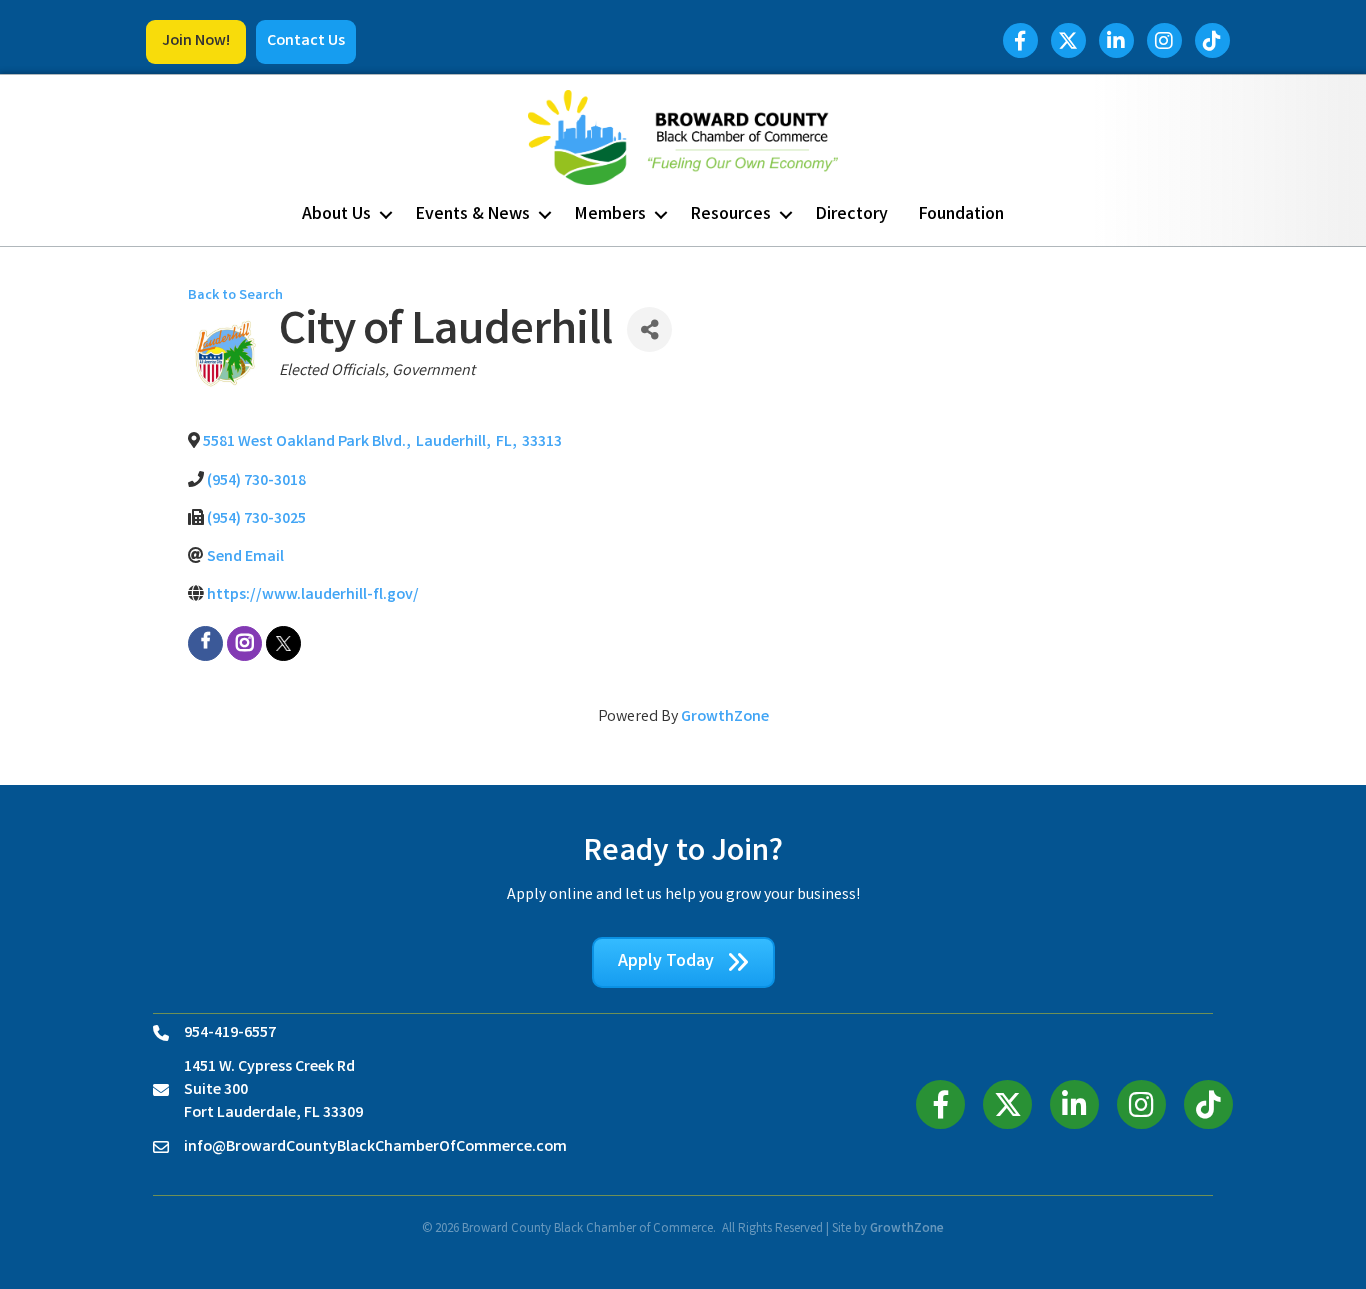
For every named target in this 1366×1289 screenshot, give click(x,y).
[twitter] (283, 643)
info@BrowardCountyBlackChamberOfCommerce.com (375, 1147)
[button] (196, 42)
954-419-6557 (230, 1033)
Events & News (473, 215)
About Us (336, 215)
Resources (731, 215)
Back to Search (235, 296)
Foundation (961, 215)
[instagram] (244, 643)
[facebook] (205, 643)
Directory (852, 215)
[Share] (649, 329)
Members (610, 215)
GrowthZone (725, 717)
